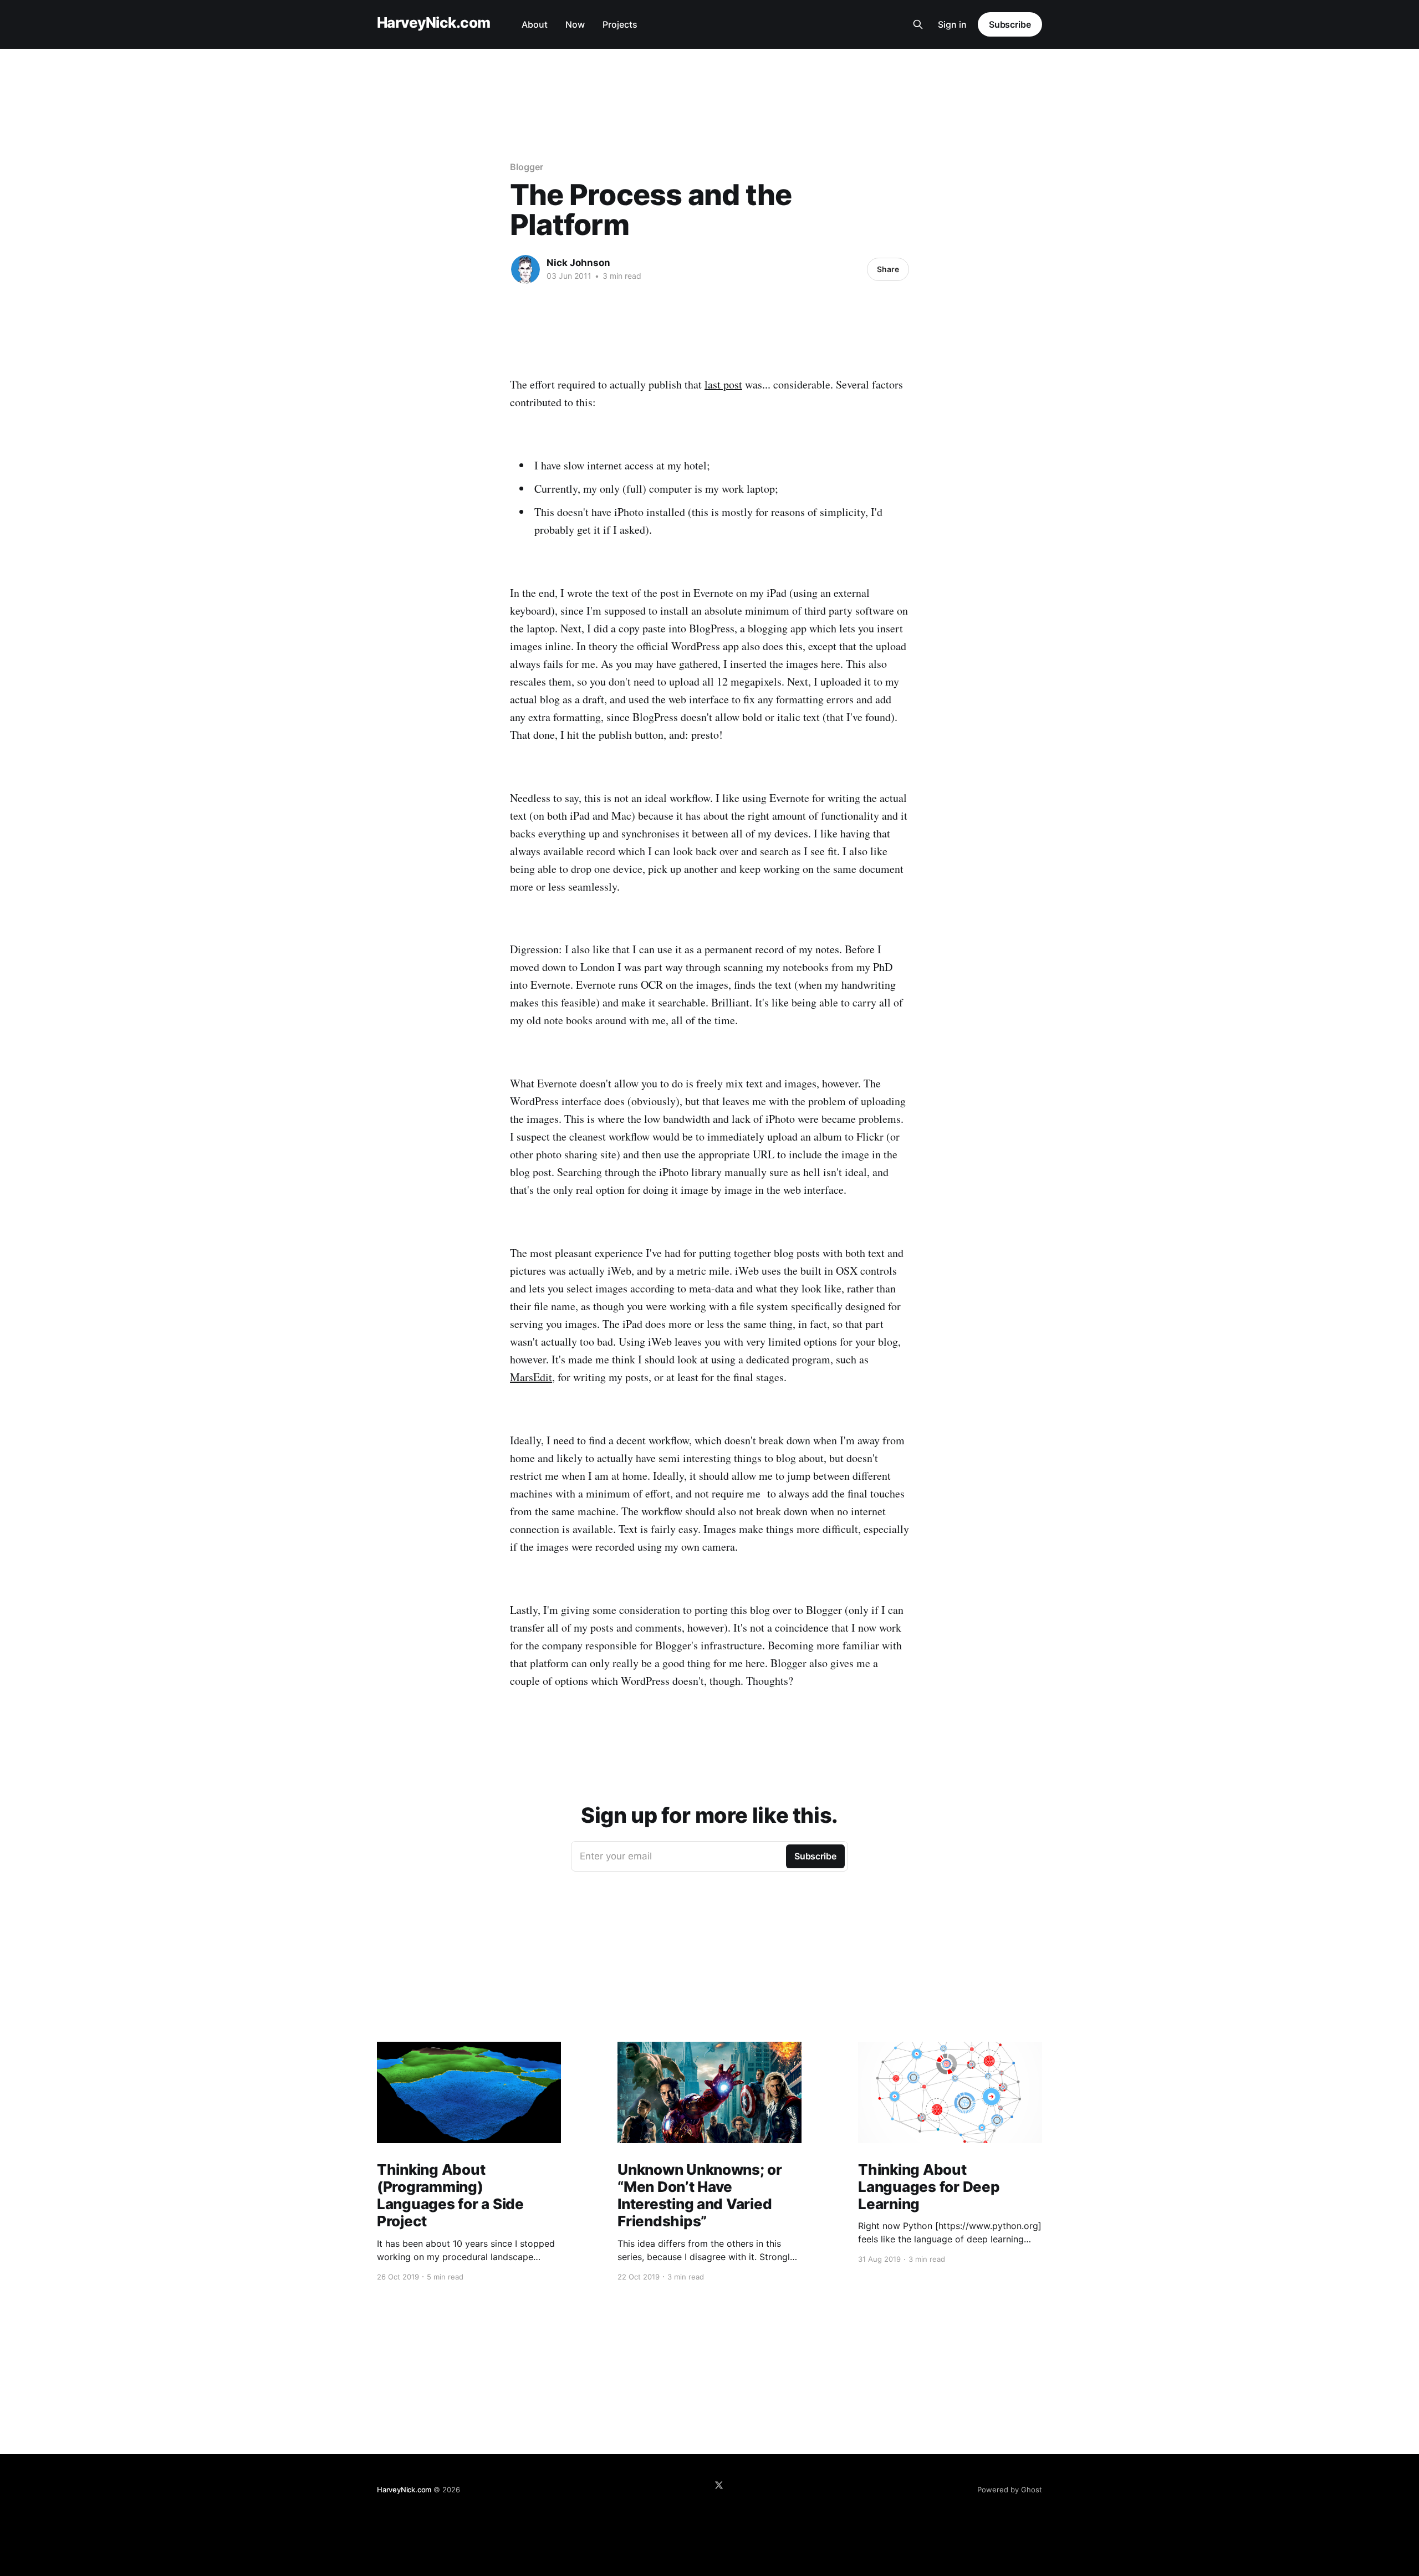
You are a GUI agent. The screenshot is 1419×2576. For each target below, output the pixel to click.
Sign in (952, 24)
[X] (719, 2485)
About (535, 24)
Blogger (526, 167)
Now (575, 24)
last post (723, 384)
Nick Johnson (578, 263)
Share (888, 269)
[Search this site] (918, 24)
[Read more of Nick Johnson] (525, 269)
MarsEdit (531, 1377)
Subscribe (1010, 24)
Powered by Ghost (1010, 2490)
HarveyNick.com (434, 23)
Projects (620, 24)
